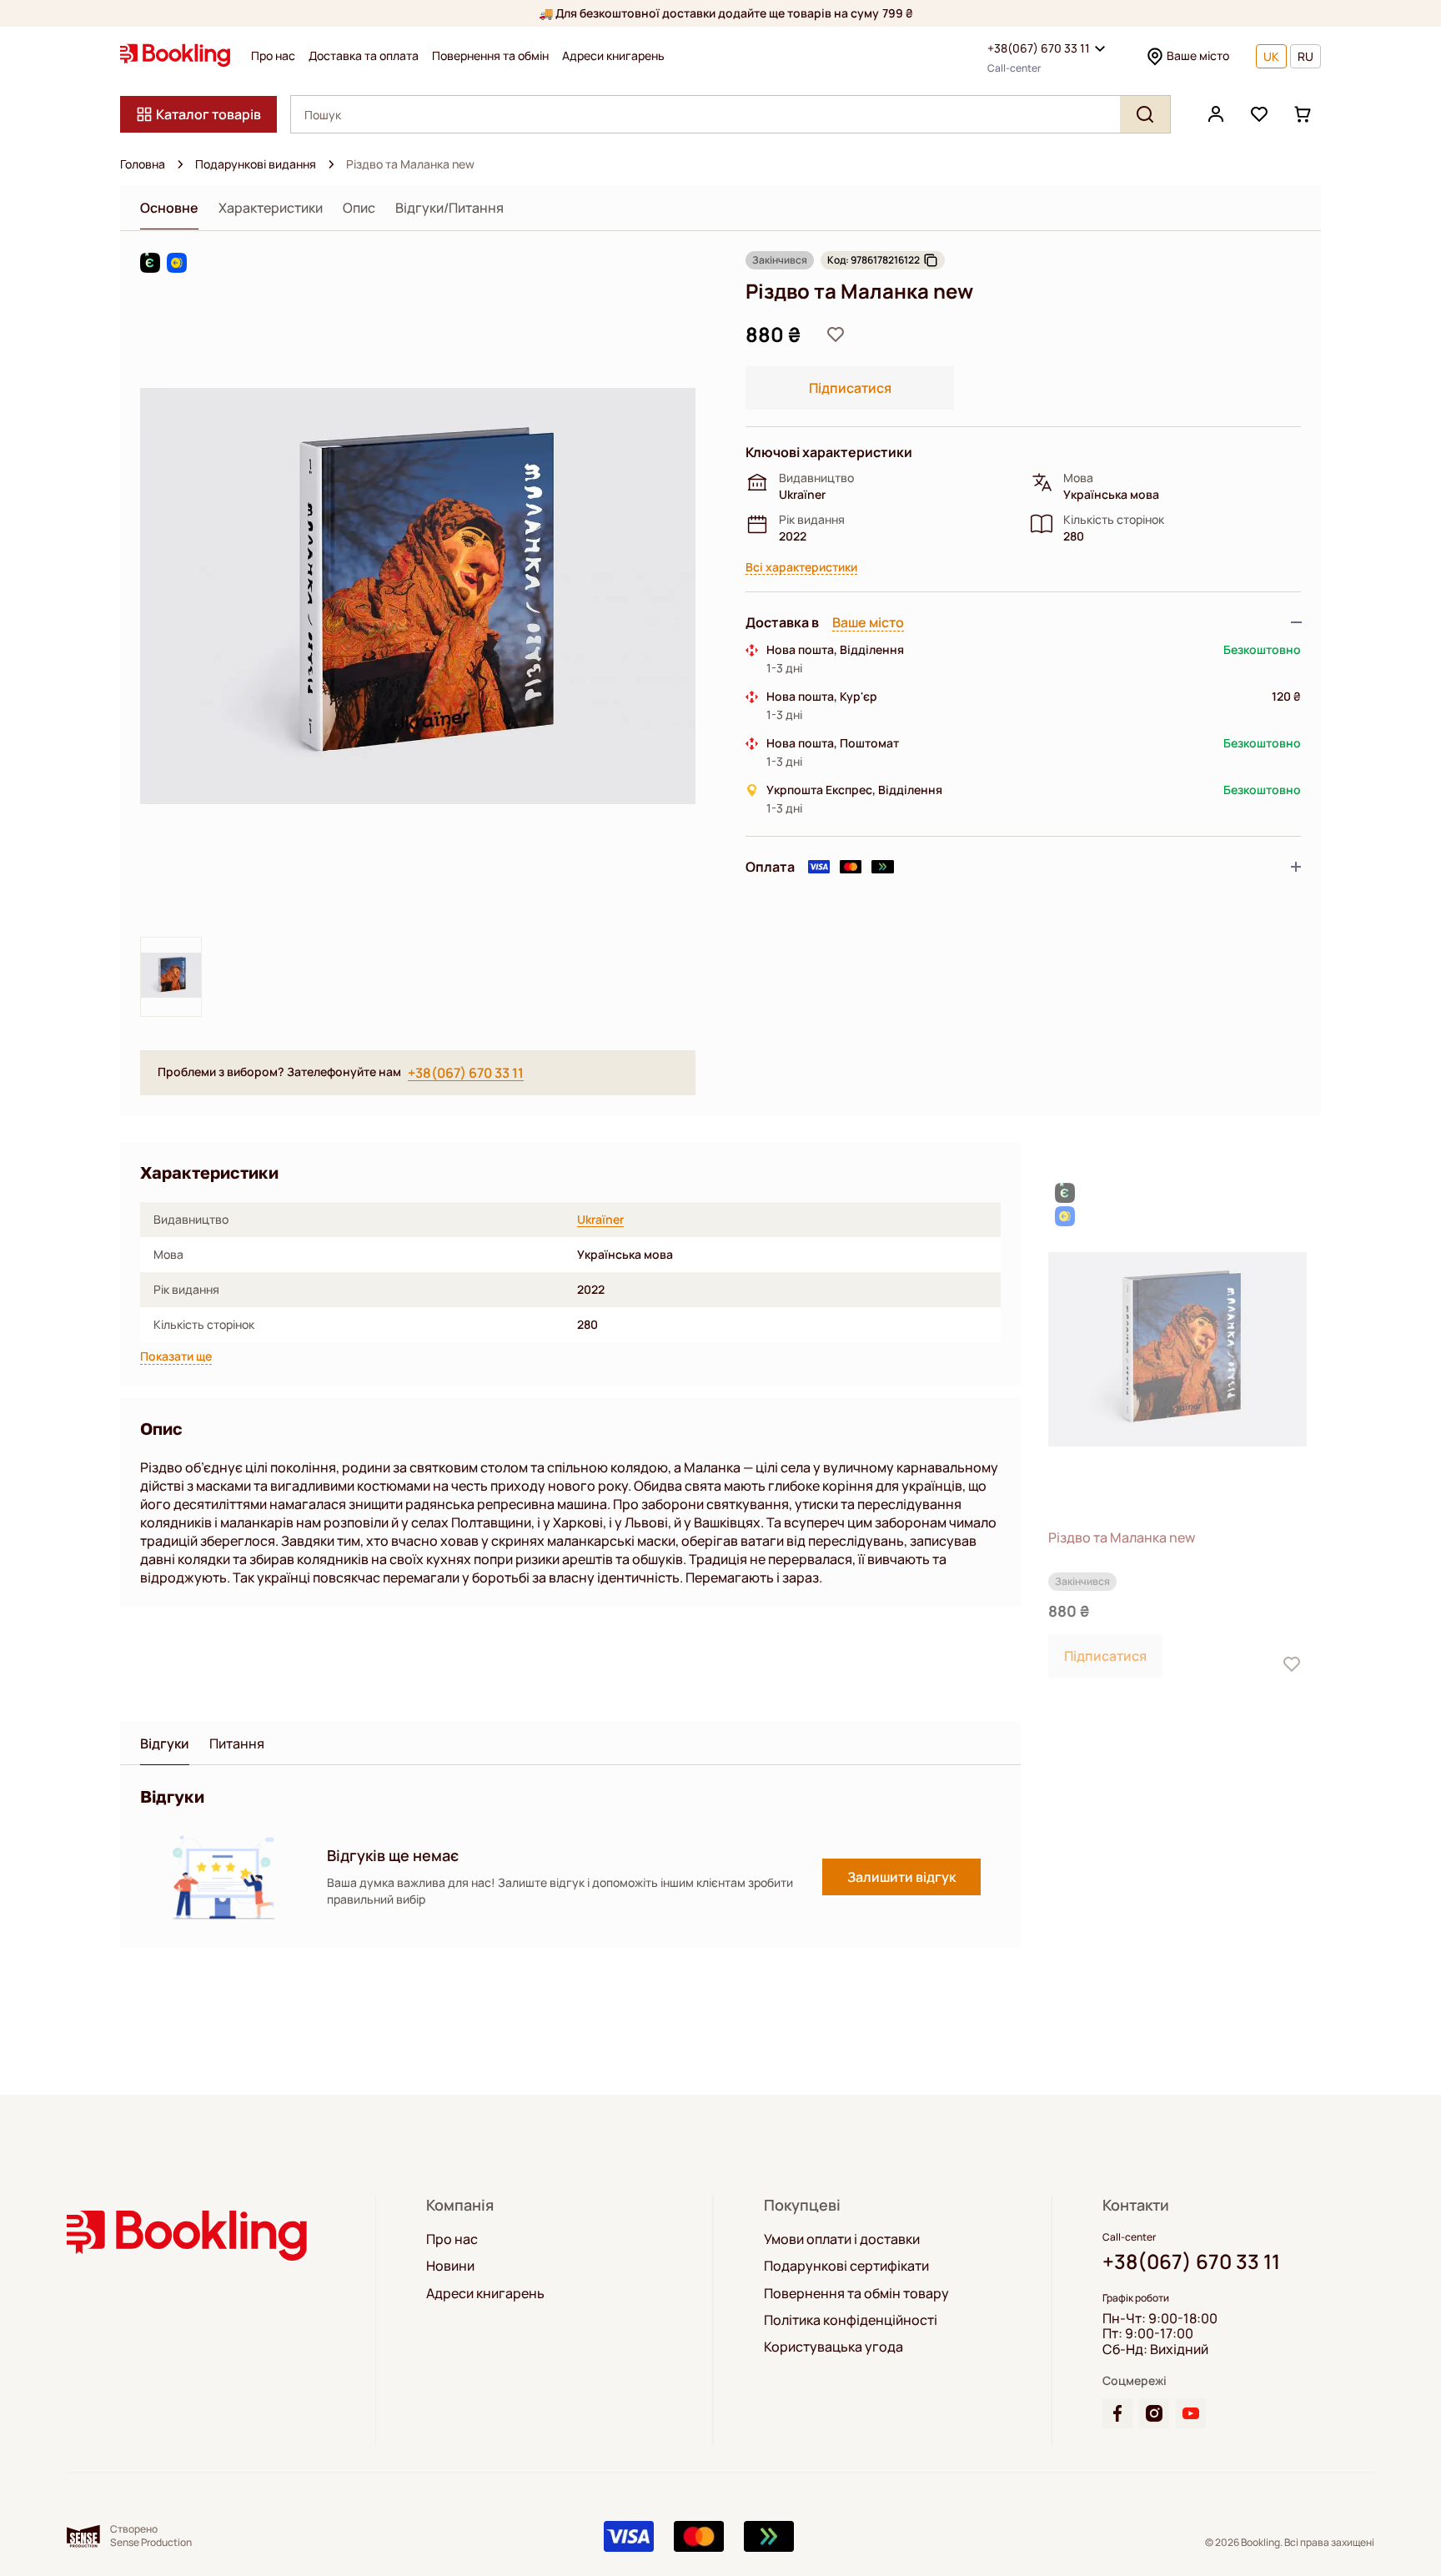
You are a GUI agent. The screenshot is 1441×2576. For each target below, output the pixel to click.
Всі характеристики (801, 568)
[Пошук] (1145, 114)
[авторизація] (1216, 114)
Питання (237, 1744)
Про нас (273, 56)
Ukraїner (600, 1220)
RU (1305, 56)
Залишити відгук (901, 1877)
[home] (180, 164)
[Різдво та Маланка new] (1177, 1349)
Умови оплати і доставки (842, 2239)
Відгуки (165, 1744)
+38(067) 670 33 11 (1039, 48)
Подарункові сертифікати (846, 2266)
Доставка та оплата (364, 56)
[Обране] (1259, 114)
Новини (450, 2266)
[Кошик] (1303, 114)
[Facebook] (1117, 2413)
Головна (143, 164)
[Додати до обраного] (836, 335)
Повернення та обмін (490, 56)
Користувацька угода (833, 2347)
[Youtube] (1191, 2413)
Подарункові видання (256, 164)
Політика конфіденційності (851, 2320)
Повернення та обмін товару (856, 2293)
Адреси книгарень (613, 56)
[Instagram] (1154, 2413)
